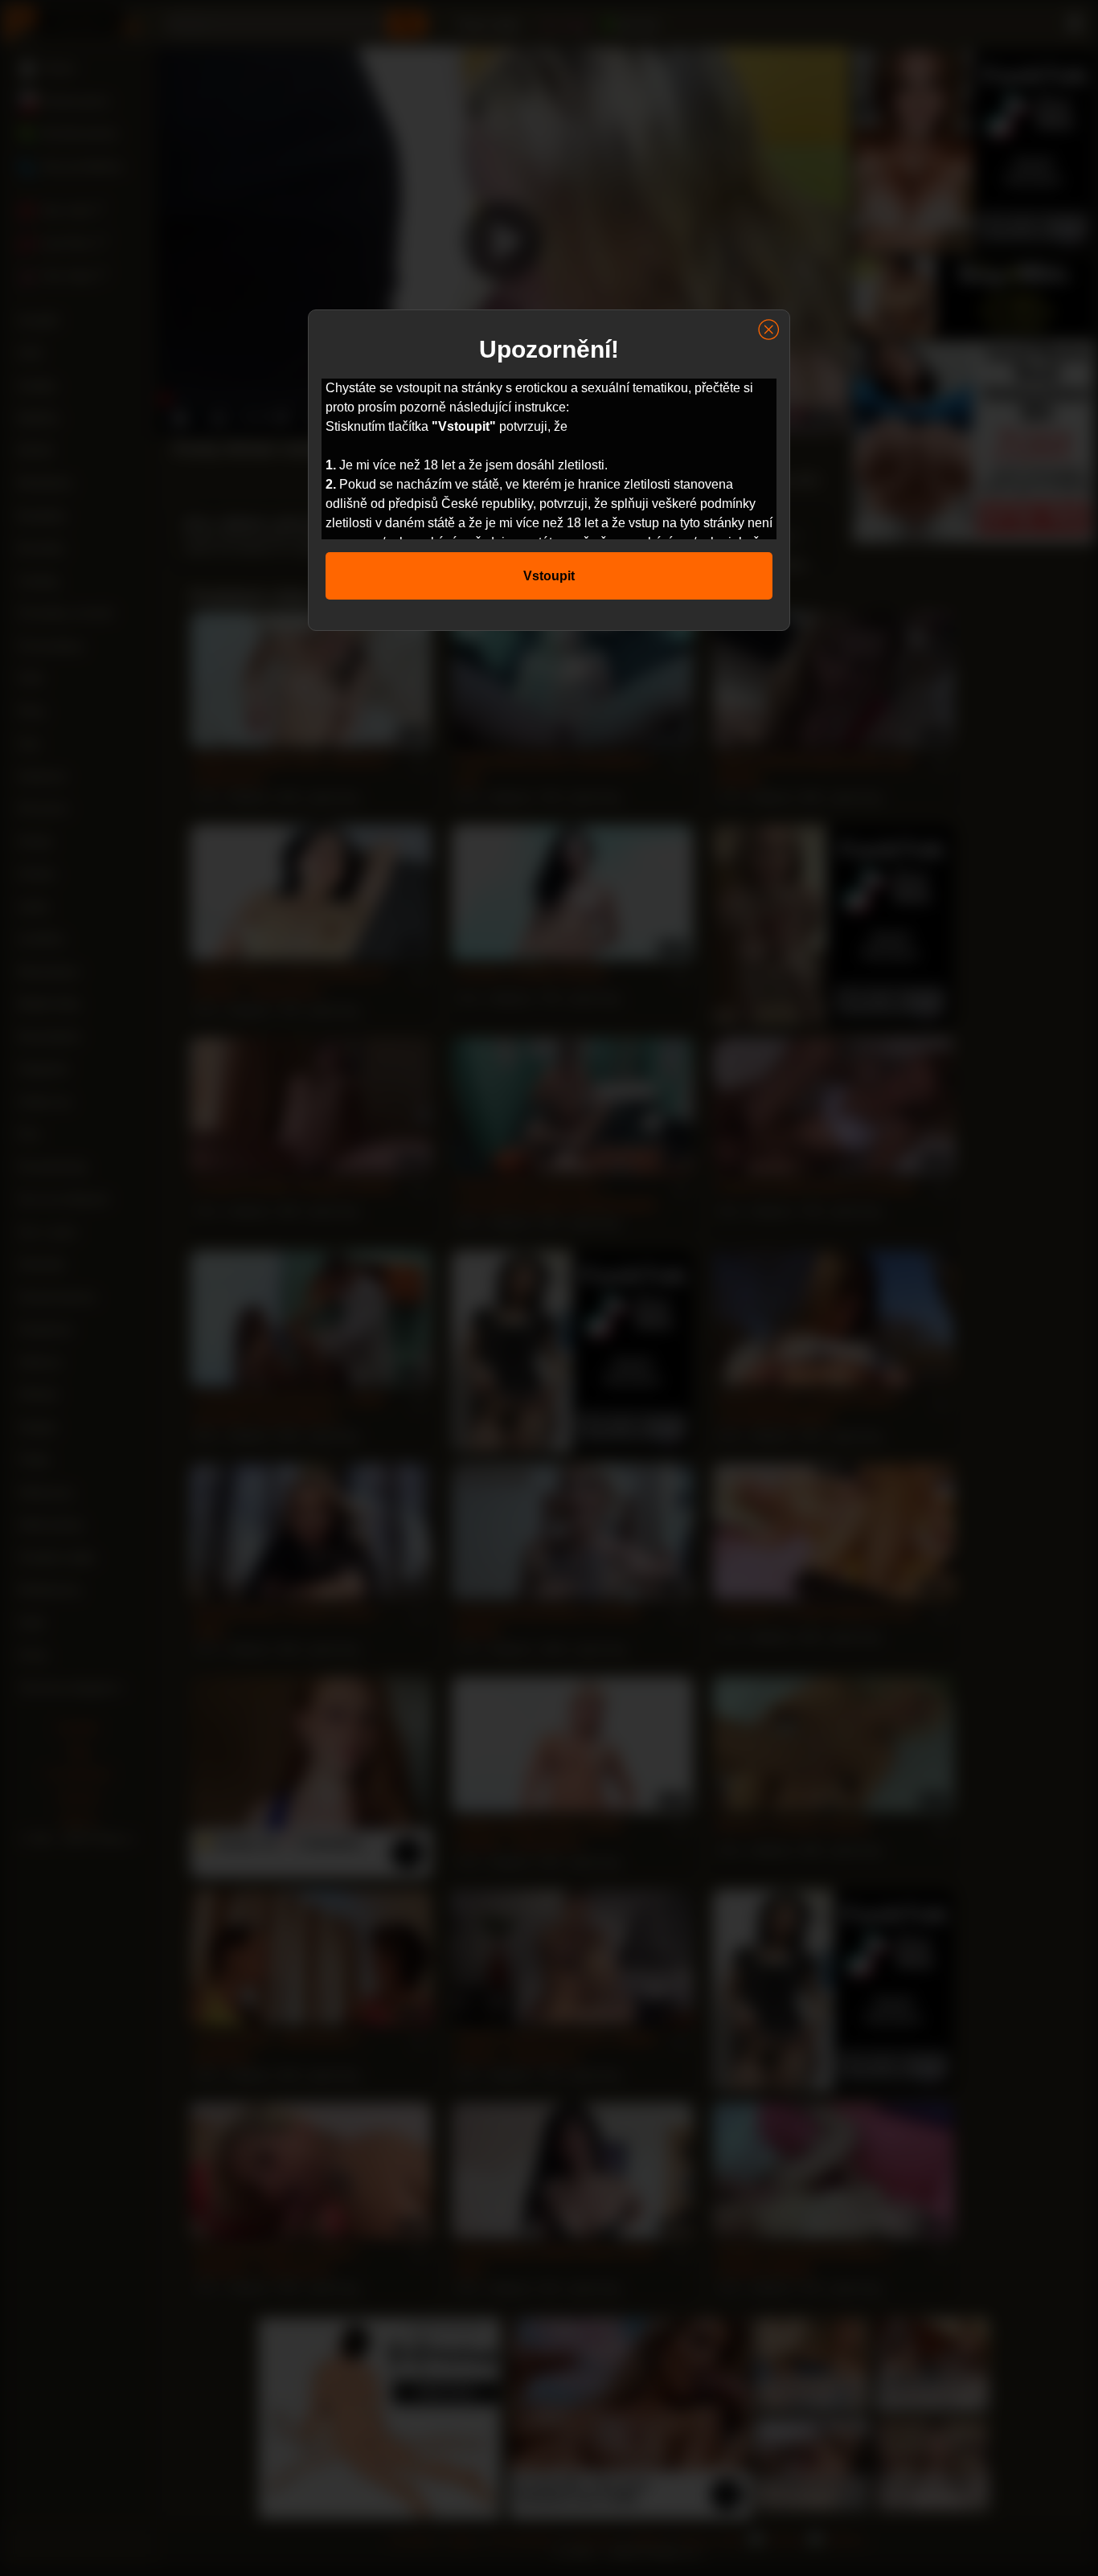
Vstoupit (549, 576)
